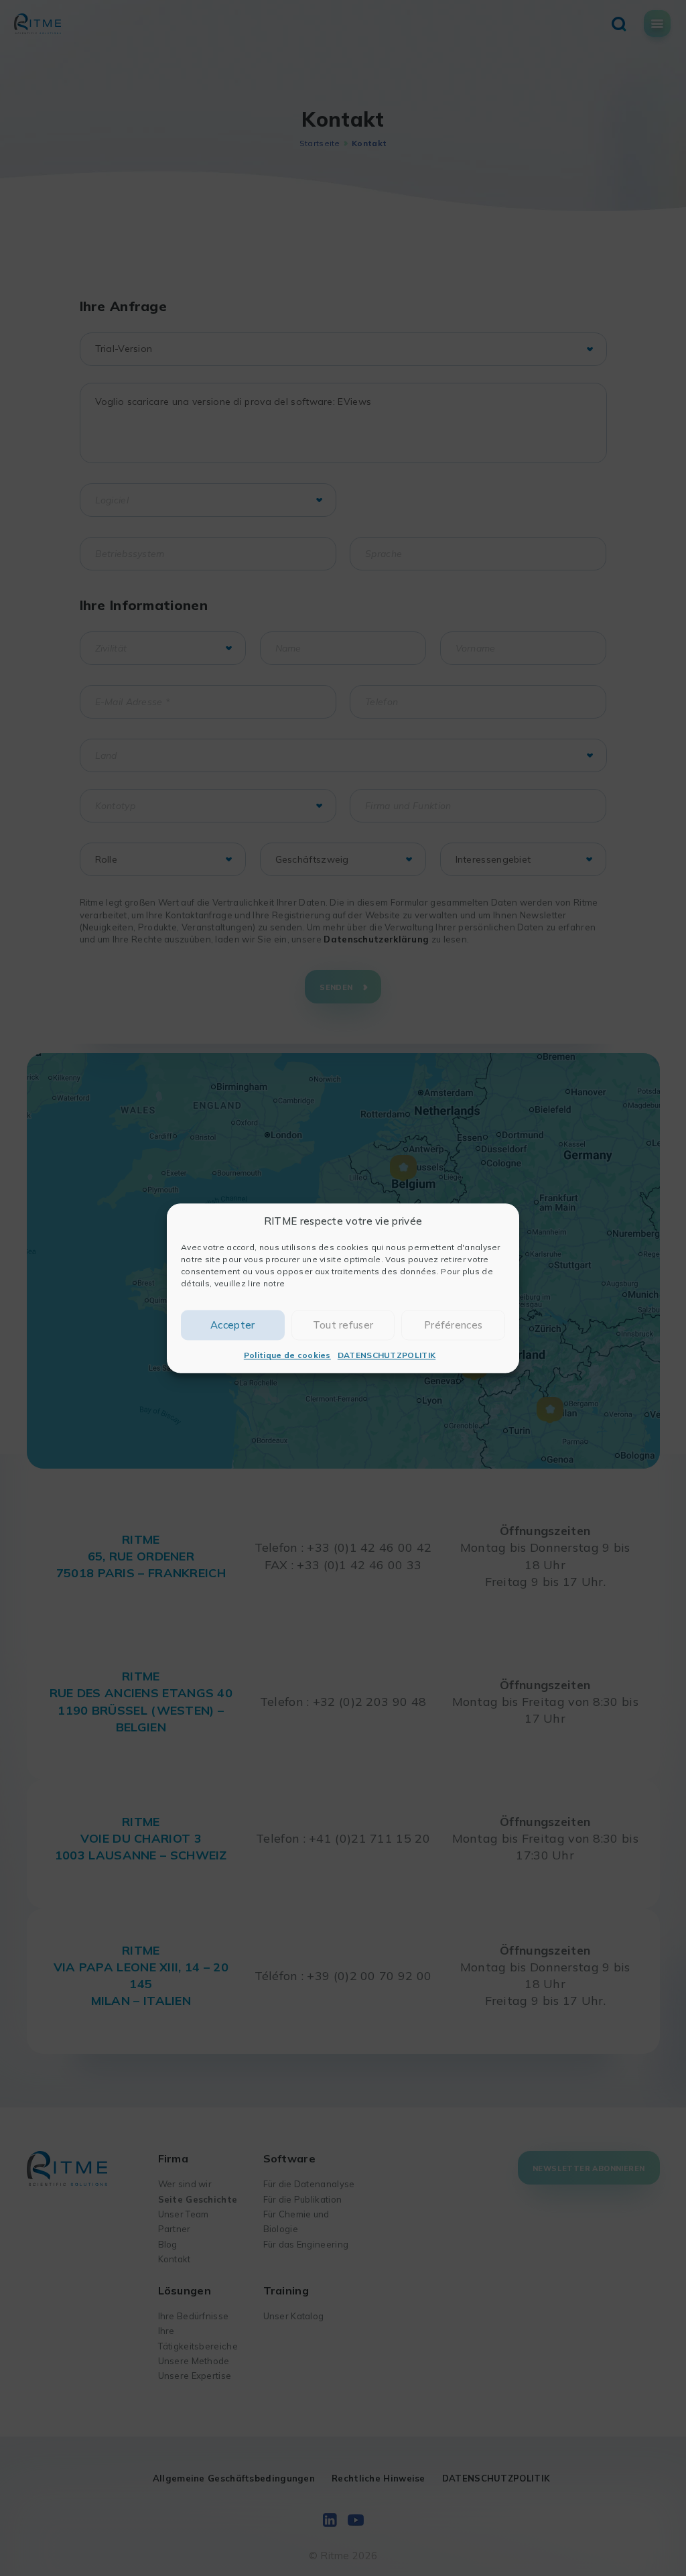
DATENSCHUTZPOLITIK (387, 1356)
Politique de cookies (287, 1356)
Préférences (453, 1325)
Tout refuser (343, 1325)
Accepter (232, 1325)
